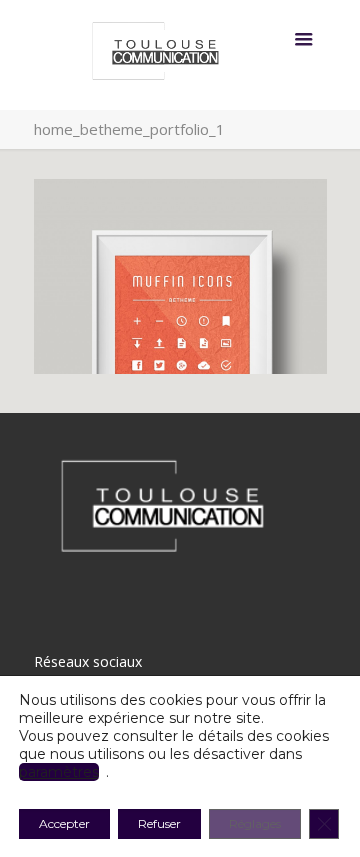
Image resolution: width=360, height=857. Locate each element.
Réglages (255, 823)
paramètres (59, 772)
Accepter (64, 823)
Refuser (159, 823)
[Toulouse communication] (180, 55)
